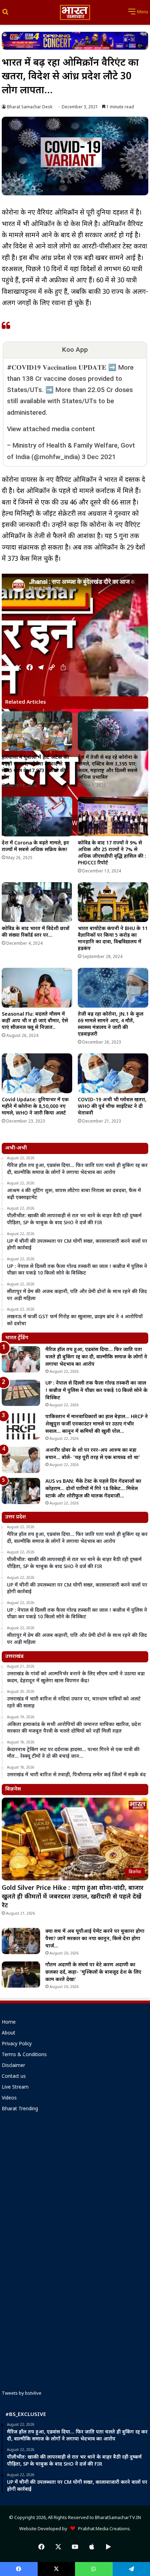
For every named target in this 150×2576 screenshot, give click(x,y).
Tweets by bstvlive (22, 2393)
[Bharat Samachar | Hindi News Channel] (75, 12)
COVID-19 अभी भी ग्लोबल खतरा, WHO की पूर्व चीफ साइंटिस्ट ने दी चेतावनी (112, 1107)
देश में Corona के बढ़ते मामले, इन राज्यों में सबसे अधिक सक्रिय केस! (35, 847)
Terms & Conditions (24, 2055)
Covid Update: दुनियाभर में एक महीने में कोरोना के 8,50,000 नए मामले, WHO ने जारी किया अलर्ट (35, 1107)
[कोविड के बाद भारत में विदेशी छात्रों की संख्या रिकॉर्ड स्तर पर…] (37, 902)
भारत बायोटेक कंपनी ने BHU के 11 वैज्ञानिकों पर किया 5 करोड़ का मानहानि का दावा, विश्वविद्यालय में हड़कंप (113, 939)
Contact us (14, 2077)
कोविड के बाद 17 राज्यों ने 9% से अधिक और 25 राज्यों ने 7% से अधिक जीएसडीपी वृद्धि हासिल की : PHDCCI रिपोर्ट (112, 853)
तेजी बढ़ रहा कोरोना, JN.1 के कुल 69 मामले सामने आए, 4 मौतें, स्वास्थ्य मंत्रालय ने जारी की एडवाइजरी (111, 1024)
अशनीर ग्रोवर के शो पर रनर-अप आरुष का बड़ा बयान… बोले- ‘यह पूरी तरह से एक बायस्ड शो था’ (93, 1454)
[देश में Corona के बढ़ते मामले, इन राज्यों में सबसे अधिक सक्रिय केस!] (37, 817)
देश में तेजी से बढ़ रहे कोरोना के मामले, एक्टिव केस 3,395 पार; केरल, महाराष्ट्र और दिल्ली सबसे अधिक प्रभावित (108, 768)
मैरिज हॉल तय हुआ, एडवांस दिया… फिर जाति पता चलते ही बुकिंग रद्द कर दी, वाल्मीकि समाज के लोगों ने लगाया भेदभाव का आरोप (96, 1357)
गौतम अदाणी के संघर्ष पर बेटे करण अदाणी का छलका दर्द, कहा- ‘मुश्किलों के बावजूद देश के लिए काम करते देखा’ (93, 1972)
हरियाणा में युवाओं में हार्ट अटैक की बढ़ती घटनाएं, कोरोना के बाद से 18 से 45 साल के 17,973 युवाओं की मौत (36, 768)
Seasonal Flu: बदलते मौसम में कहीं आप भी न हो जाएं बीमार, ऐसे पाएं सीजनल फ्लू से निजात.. (35, 1021)
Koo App (75, 350)
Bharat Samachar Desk (30, 107)
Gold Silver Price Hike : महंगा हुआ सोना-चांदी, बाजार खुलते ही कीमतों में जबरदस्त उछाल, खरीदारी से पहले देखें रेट (73, 1897)
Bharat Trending (20, 2109)
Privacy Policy (17, 2044)
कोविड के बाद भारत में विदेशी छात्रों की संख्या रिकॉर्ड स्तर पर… (36, 932)
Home (9, 2023)
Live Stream (15, 2088)
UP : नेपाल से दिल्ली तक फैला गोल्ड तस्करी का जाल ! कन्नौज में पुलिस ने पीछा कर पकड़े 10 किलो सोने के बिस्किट (96, 1391)
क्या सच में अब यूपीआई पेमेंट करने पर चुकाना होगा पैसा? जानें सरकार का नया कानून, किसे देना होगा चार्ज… (95, 1939)
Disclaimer (13, 2066)
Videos (9, 2098)
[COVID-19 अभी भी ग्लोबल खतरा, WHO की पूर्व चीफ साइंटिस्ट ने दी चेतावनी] (113, 1073)
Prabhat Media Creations (102, 2529)
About (9, 2033)
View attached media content (51, 429)
